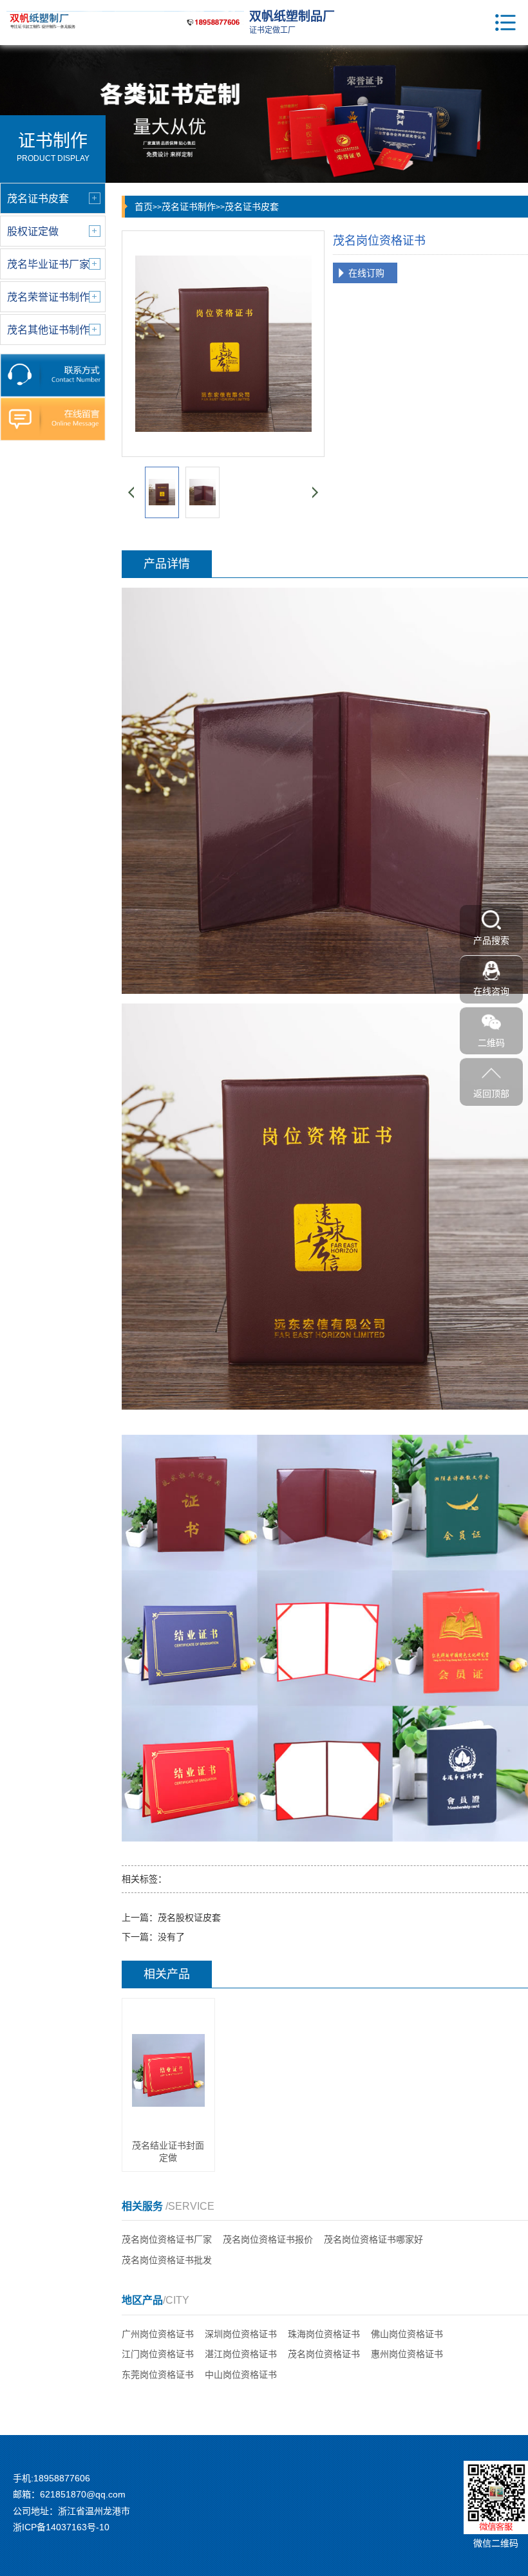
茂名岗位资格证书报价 (268, 2239)
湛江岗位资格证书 (241, 2354)
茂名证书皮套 (252, 207)
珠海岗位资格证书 (324, 2334)
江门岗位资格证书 (158, 2354)
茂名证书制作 (189, 207)
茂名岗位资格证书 (324, 2354)
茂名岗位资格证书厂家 (167, 2239)
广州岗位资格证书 (158, 2334)
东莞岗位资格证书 (158, 2375)
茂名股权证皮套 (189, 1918)
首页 (144, 207)
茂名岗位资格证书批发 (167, 2260)
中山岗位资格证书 (241, 2375)
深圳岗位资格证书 (241, 2334)
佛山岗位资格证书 (407, 2334)
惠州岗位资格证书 (407, 2354)
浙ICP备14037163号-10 (61, 2527)
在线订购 (366, 273)
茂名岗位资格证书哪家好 (373, 2239)
